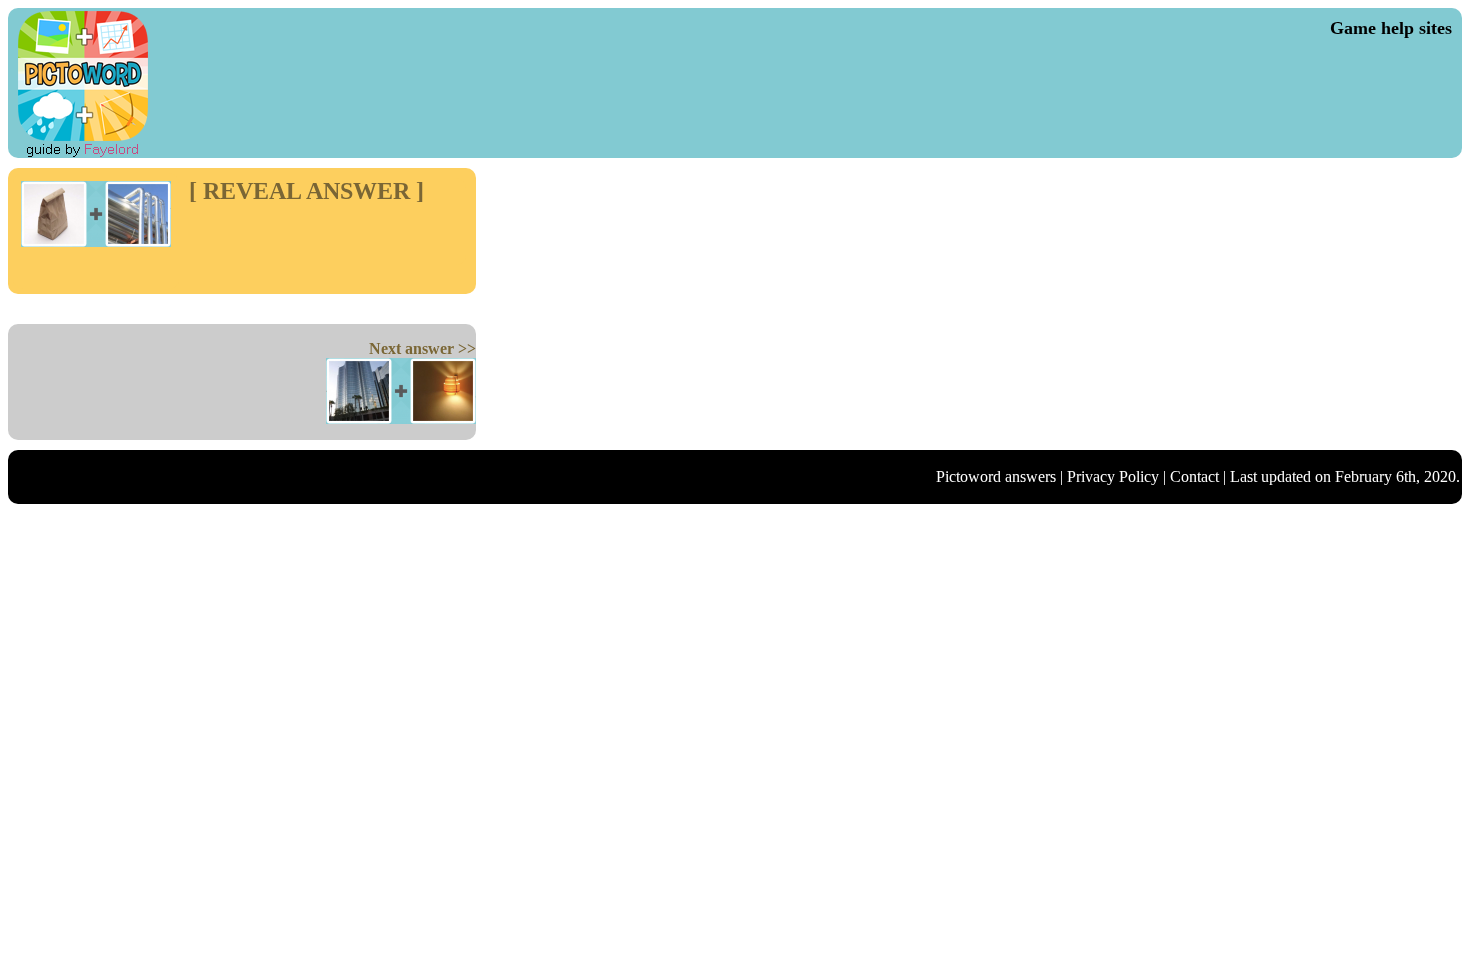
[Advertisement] (306, 235)
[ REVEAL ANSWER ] (306, 191)
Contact (1194, 476)
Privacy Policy (1113, 476)
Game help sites (1391, 28)
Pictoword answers (996, 476)
